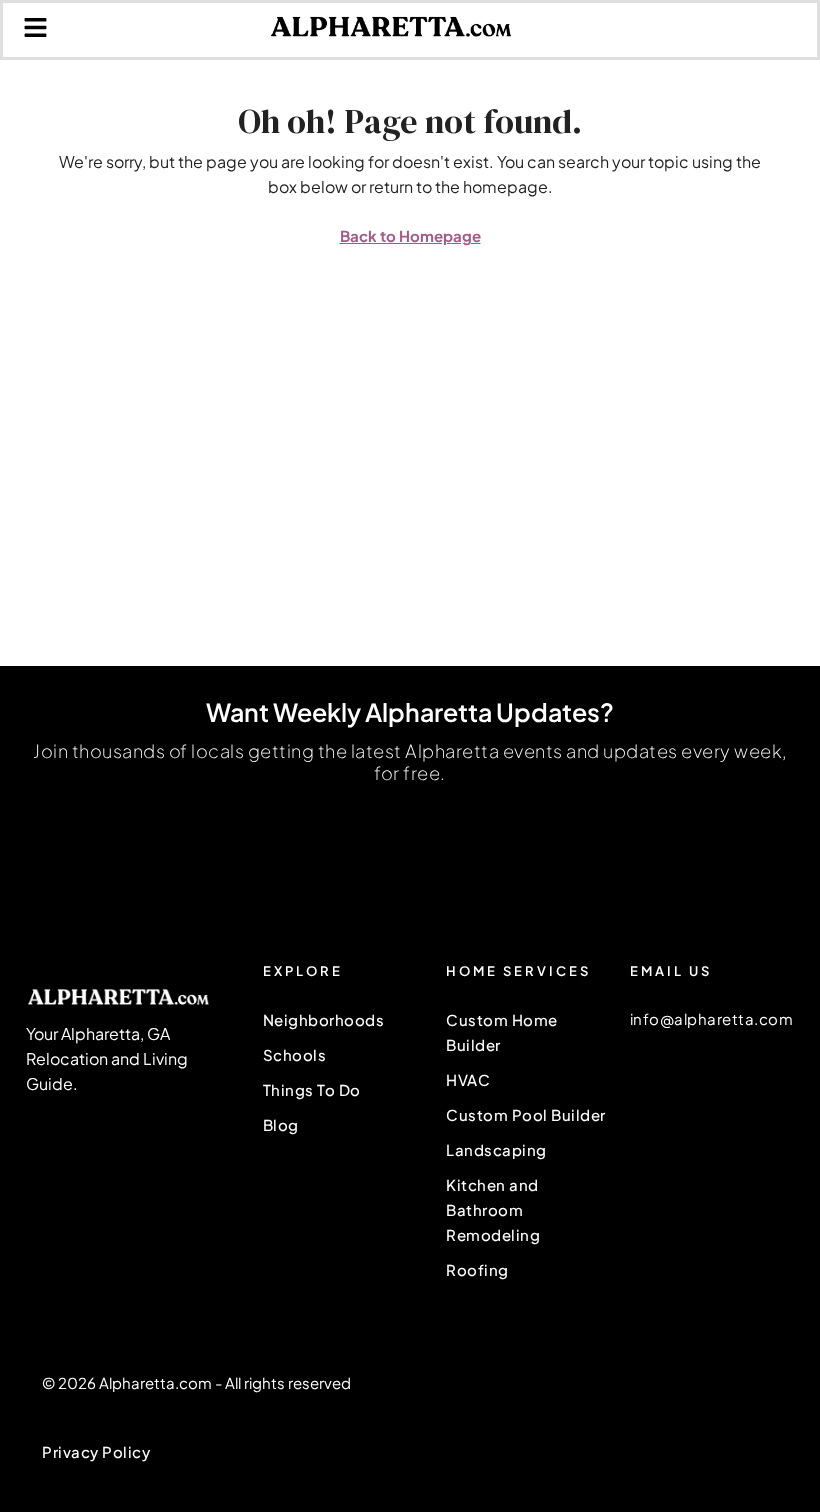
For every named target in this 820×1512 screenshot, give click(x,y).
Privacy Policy (96, 1451)
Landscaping (496, 1149)
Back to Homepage (410, 235)
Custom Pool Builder (526, 1114)
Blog (281, 1124)
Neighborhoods (324, 1019)
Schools (295, 1054)
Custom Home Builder (502, 1032)
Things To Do (312, 1089)
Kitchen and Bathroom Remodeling (493, 1209)
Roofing (477, 1269)
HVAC (468, 1079)
